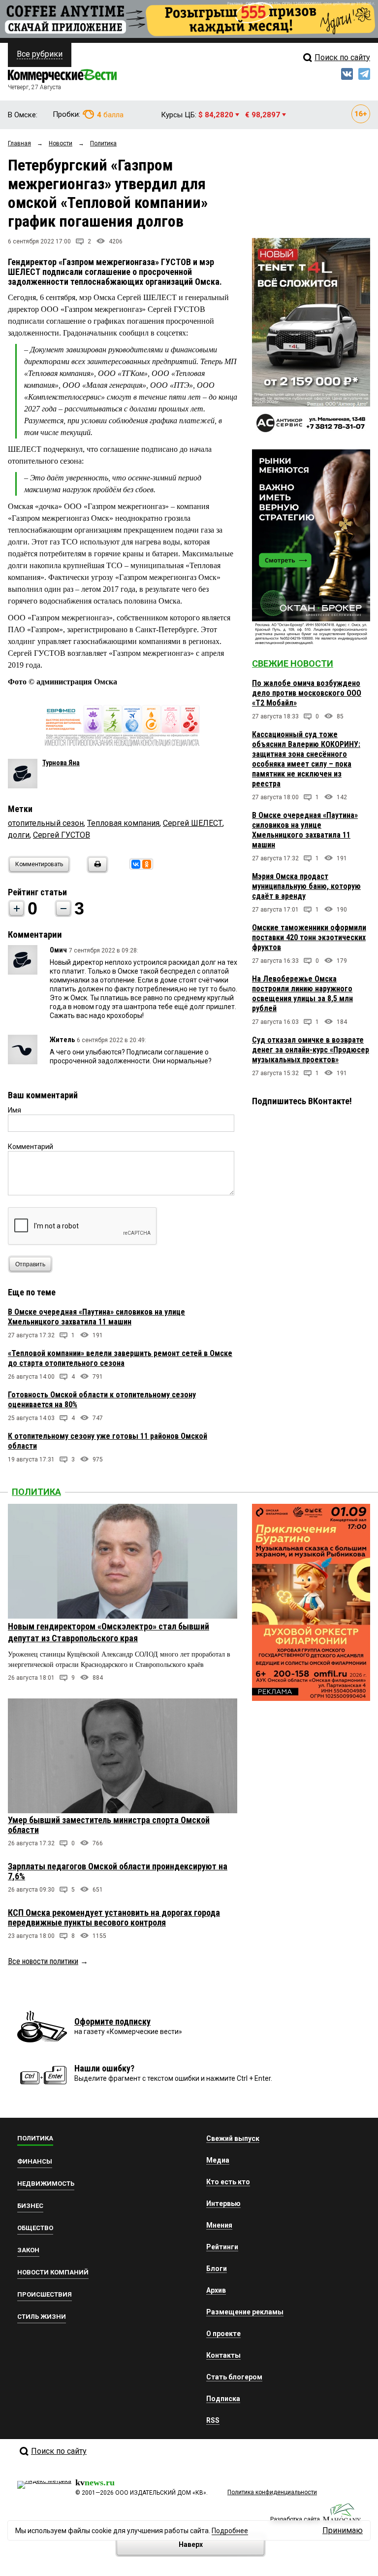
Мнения (219, 2225)
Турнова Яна (61, 763)
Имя (15, 1110)
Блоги (217, 2269)
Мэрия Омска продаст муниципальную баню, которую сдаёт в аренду (306, 886)
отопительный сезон (46, 823)
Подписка (223, 2399)
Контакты (223, 2355)
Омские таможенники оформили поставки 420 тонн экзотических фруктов (309, 937)
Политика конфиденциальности (272, 2492)
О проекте (223, 2334)
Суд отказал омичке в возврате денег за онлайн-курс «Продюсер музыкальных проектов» (311, 1050)
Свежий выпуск (233, 2138)
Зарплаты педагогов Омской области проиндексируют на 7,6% (118, 1871)
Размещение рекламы (245, 2312)
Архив (216, 2290)
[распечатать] (96, 870)
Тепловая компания (123, 823)
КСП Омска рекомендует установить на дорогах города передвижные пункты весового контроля (114, 1917)
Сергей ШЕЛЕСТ (193, 823)
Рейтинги (222, 2247)
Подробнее (230, 2531)
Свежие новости (293, 663)
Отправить (30, 1264)
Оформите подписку (112, 2021)
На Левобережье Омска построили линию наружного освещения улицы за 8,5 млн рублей (302, 994)
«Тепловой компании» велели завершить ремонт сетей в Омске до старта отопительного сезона (120, 1358)
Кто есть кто (228, 2182)
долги (19, 835)
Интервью (223, 2203)
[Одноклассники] (147, 864)
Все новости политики (43, 1961)
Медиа (218, 2160)
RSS (213, 2420)
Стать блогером (234, 2377)
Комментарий (31, 1147)
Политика (36, 1492)
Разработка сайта (295, 2519)
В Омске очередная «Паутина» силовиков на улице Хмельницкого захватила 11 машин (96, 1317)
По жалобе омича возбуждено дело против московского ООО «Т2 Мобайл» (307, 693)
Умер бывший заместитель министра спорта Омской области (109, 1825)
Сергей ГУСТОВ (62, 835)
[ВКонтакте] (136, 864)
